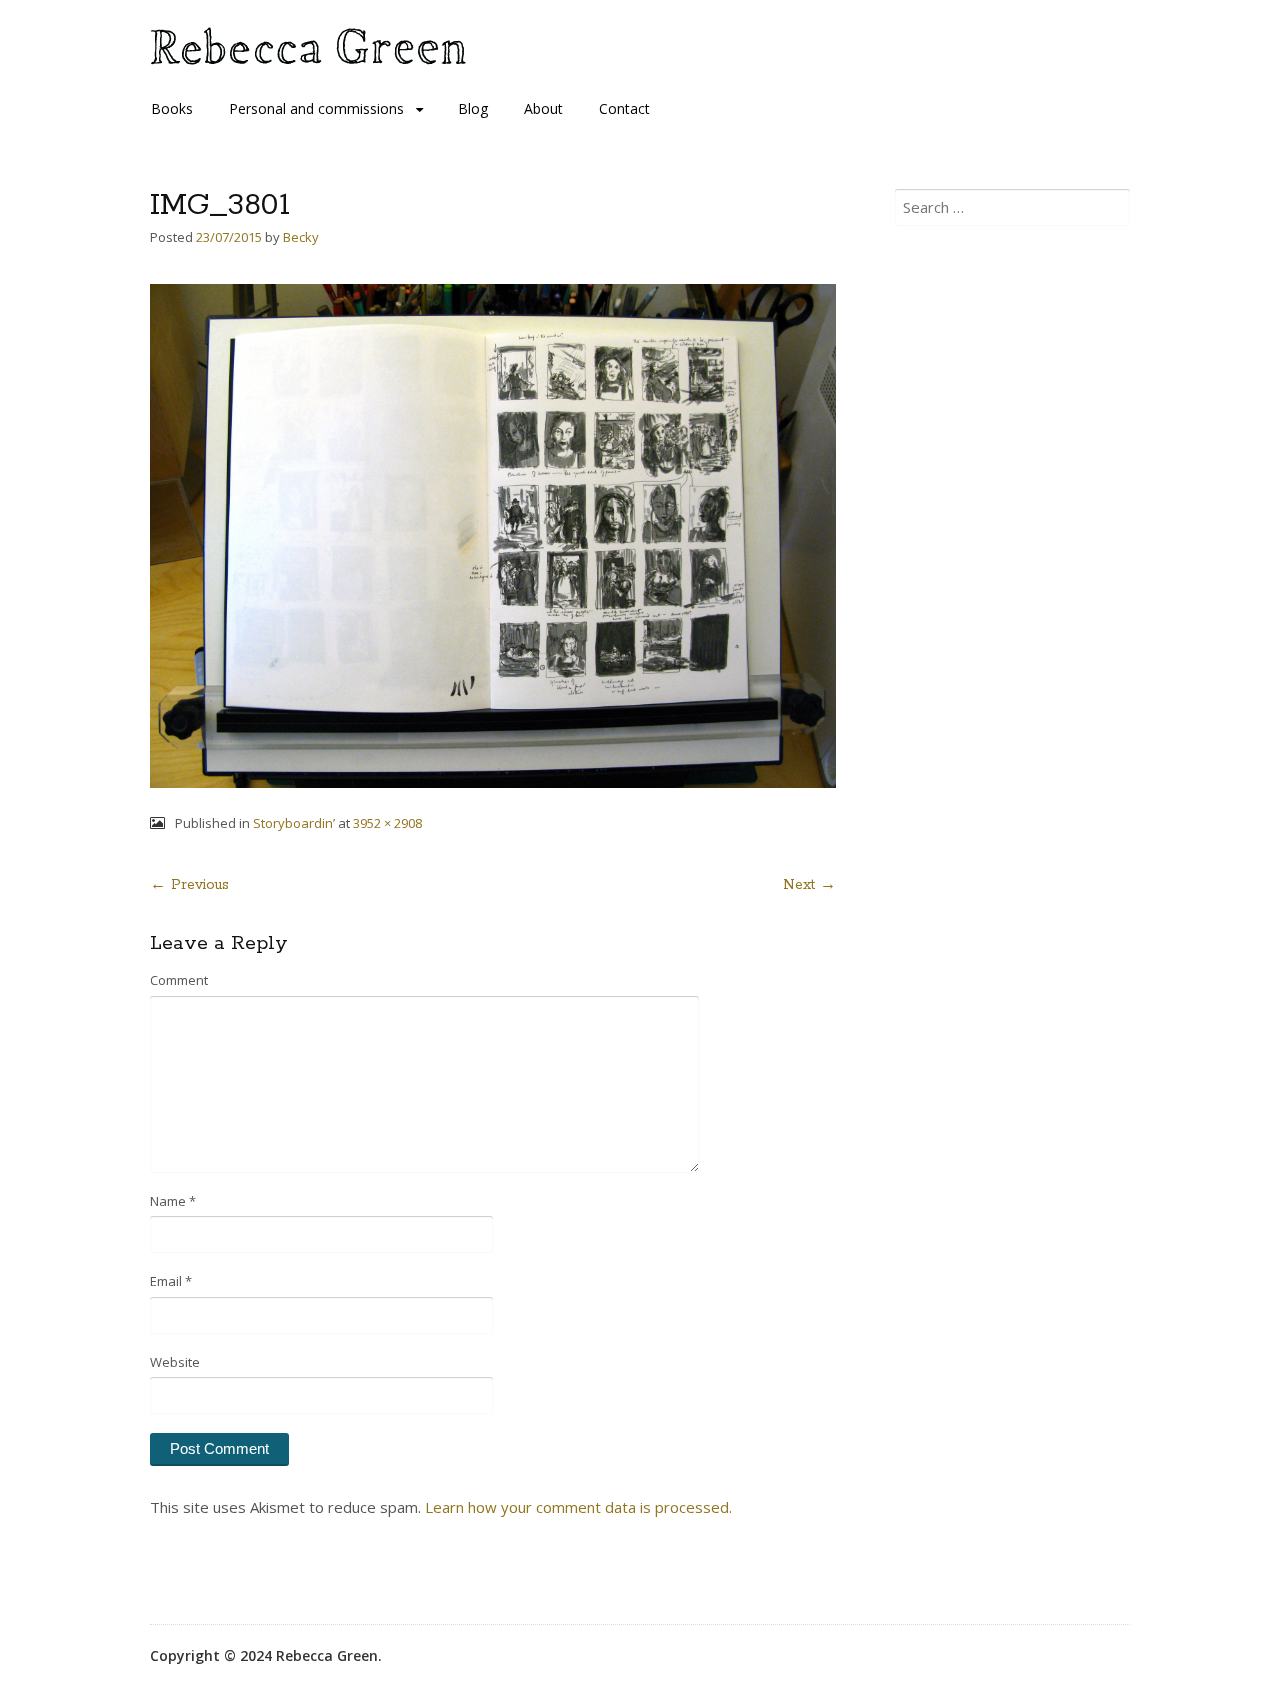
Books (172, 108)
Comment (179, 980)
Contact (624, 108)
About (543, 108)
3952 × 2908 (387, 823)
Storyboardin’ (294, 823)
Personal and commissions (316, 108)
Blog (473, 108)
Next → (809, 885)
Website (175, 1362)
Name (173, 1201)
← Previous (189, 885)
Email (171, 1281)
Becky (301, 237)
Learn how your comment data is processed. (578, 1507)
